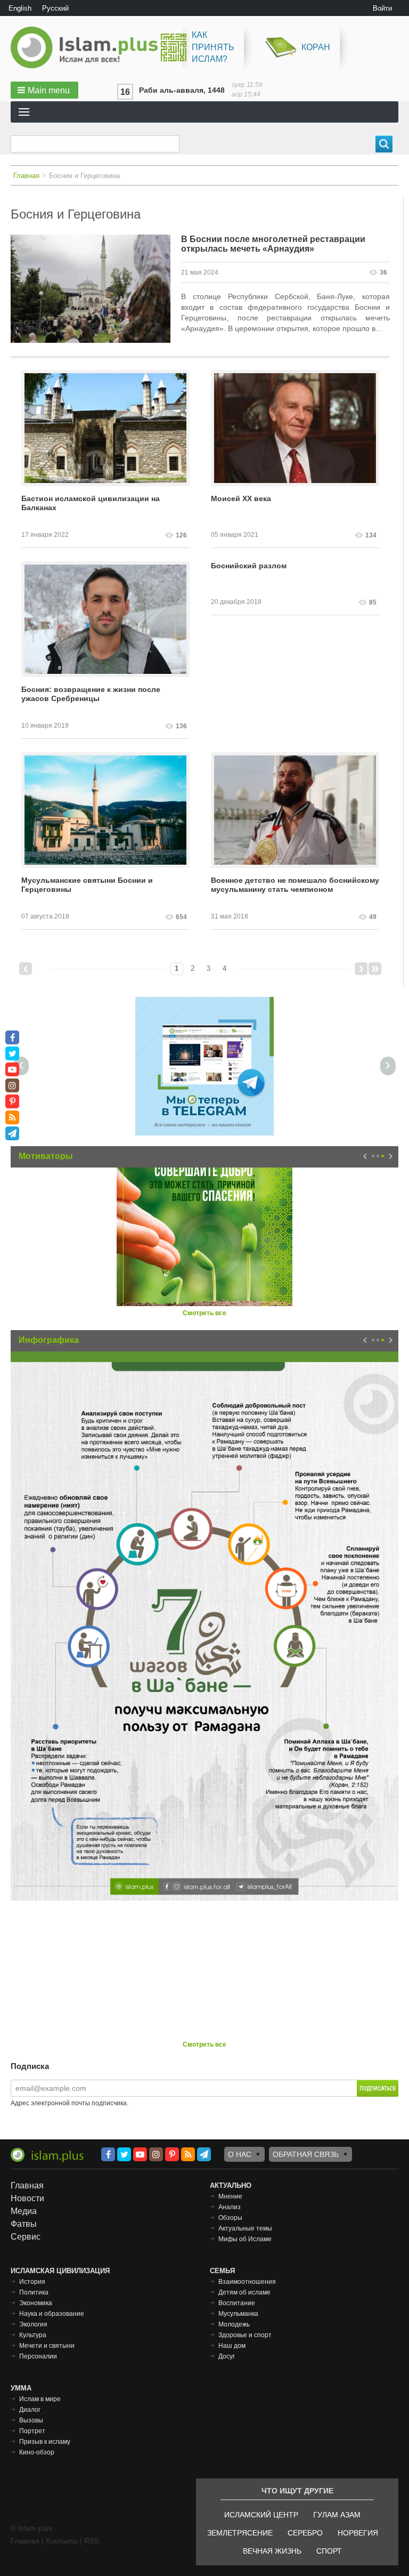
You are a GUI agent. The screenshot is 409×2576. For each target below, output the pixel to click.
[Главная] (88, 47)
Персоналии (38, 2356)
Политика (34, 2292)
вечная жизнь (272, 2551)
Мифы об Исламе (245, 2239)
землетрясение (240, 2533)
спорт (329, 2551)
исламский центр (261, 2515)
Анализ (230, 2207)
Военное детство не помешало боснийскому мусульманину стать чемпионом (295, 885)
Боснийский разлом (249, 566)
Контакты (62, 2541)
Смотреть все (204, 1313)
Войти (382, 8)
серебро (305, 2533)
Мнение (230, 2196)
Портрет (32, 2431)
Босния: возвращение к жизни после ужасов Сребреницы (91, 694)
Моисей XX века (241, 498)
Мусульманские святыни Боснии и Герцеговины (87, 885)
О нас (240, 2154)
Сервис (26, 2237)
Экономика (36, 2303)
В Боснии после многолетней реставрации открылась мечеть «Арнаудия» (273, 244)
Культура (33, 2335)
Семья (222, 2271)
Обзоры (230, 2218)
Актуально (231, 2185)
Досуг (227, 2356)
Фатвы (24, 2224)
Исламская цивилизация (60, 2271)
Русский (55, 8)
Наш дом (232, 2346)
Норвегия (358, 2533)
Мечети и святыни (47, 2346)
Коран (316, 47)
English (20, 8)
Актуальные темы (245, 2228)
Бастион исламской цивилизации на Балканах (91, 503)
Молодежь (234, 2324)
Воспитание (237, 2303)
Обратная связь (306, 2154)
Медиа (24, 2211)
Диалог (30, 2410)
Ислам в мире (40, 2399)
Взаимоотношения (247, 2282)
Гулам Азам (337, 2515)
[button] (44, 90)
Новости (27, 2198)
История (32, 2282)
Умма (21, 2388)
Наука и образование (52, 2314)
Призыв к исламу (45, 2442)
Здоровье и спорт (245, 2335)
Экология (33, 2324)
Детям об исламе (244, 2292)
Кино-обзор (37, 2452)
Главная (26, 176)
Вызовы (31, 2420)
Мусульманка (238, 2314)
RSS (92, 2541)
